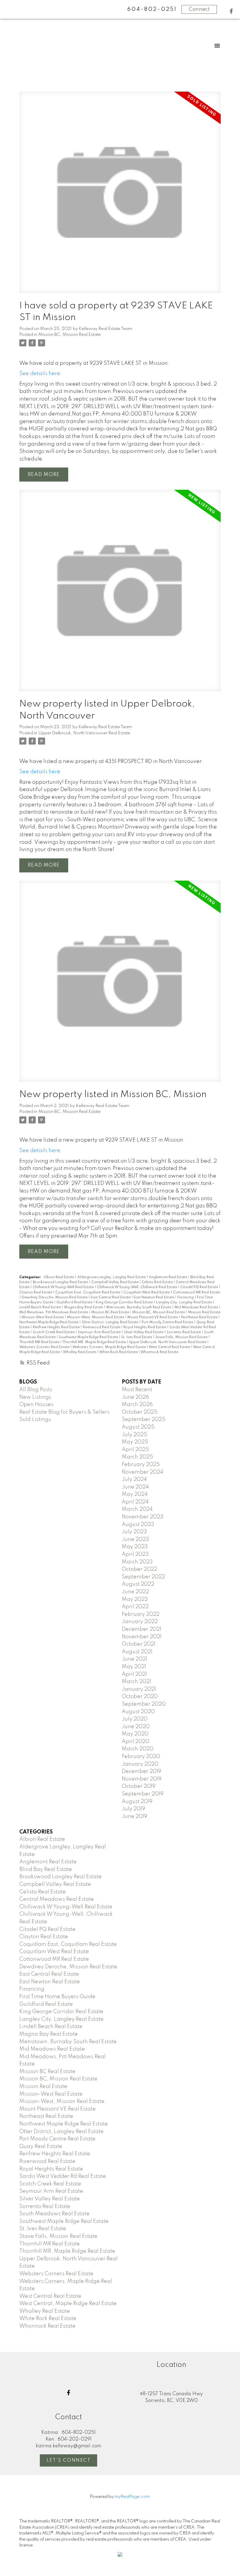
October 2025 (140, 1412)
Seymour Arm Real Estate (100, 1332)
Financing (186, 1298)
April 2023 (135, 1554)
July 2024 (134, 1479)
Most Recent (137, 1390)
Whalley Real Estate (80, 1352)
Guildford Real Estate (75, 1302)
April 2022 (135, 1607)
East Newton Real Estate (154, 1298)
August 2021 (137, 1652)
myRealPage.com (132, 2497)
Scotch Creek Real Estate (54, 1332)
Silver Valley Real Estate (144, 1332)
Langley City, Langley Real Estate (184, 1302)
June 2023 (135, 1539)
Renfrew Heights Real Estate (57, 1327)
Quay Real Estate (41, 2147)
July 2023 (134, 1532)
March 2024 (137, 1509)
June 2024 (135, 1487)
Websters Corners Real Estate (45, 1347)
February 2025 (141, 1465)
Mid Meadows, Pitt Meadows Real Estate (54, 1312)
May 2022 (135, 1599)
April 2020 (136, 1742)
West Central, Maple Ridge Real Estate (68, 2304)
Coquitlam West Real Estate (147, 1293)
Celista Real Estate (158, 1282)
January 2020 (140, 1764)
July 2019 (133, 1809)
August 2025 (138, 1427)
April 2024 (135, 1502)
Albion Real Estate (59, 1277)
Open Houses (36, 1405)
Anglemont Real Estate (168, 1277)
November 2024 (143, 1472)
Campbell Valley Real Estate (115, 1282)
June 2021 (134, 1659)
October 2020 (140, 1697)
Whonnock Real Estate (159, 1352)
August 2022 (138, 1584)
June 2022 (135, 1592)
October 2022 (139, 1569)
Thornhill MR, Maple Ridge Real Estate (95, 1342)
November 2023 (143, 1517)
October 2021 (139, 1644)
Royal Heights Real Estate (145, 1327)
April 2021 (134, 1674)
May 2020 (135, 1734)
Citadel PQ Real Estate (200, 1287)
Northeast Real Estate (200, 1317)
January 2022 (140, 1622)
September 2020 (144, 1704)
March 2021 (136, 1682)
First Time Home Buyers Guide (57, 1997)
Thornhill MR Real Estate (40, 1342)
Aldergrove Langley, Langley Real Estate (112, 1277)
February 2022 (141, 1614)
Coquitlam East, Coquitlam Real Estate (88, 1293)
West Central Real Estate (170, 1347)
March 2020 (138, 1749)
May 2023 (135, 1547)
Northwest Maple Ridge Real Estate (49, 1322)
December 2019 (142, 1771)
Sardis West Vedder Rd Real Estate (63, 2176)
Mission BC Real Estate (111, 1312)
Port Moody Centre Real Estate (168, 1322)
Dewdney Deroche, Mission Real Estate (55, 1298)
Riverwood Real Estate (102, 1327)
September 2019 (143, 1794)
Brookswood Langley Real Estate (61, 1282)
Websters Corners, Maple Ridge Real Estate (109, 1347)
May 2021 (134, 1667)
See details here (40, 374)
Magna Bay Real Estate (84, 1307)
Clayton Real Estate (36, 1293)
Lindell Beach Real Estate (41, 1307)
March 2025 (137, 1457)
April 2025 (135, 1450)
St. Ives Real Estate (137, 1337)
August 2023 (138, 1525)
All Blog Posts (36, 1390)
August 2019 (137, 1802)
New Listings (35, 1397)
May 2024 (135, 1494)
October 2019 (139, 1786)
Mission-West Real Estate (43, 1317)
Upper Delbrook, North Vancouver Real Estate (84, 733)
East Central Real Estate (111, 1298)
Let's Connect (69, 2460)
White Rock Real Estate (119, 1352)
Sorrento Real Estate (184, 1332)
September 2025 (144, 1420)
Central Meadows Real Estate (57, 1899)
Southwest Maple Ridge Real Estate (89, 1337)
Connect (199, 9)
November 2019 (142, 1779)
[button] (231, 11)
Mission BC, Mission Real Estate (70, 335)
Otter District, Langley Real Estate (110, 1322)
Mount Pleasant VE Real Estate (153, 1317)
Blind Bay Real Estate (46, 1869)
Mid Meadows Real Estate (197, 1307)
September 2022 (143, 1577)
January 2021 (139, 1689)
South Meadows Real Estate (54, 2214)
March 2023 (137, 1562)
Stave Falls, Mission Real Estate (182, 1337)
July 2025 (134, 1435)
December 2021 (142, 1629)
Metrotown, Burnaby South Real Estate (139, 1307)
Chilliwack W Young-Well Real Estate (64, 1287)
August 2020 (138, 1712)
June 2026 (135, 1397)
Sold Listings (35, 1420)
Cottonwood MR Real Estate (197, 1293)
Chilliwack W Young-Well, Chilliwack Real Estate (137, 1287)
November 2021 (142, 1637)
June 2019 (134, 1817)
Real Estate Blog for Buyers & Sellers (64, 1412)
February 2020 (141, 1757)
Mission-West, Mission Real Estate (96, 1317)
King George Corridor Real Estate (125, 1302)
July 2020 (135, 1719)
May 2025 (135, 1442)
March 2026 (137, 1405)
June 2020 (136, 1727)
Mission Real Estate (204, 1312)
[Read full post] (120, 196)
